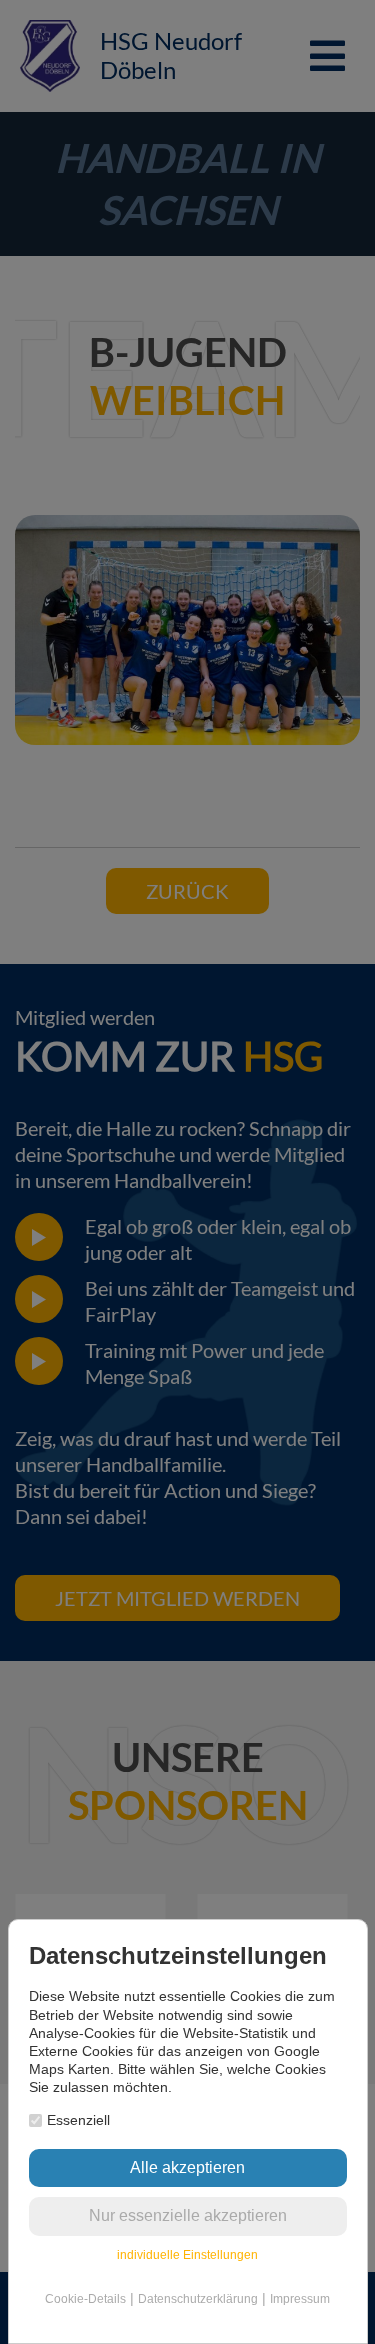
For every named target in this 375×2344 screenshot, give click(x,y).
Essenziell (78, 2120)
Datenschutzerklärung (198, 2299)
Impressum (300, 2299)
